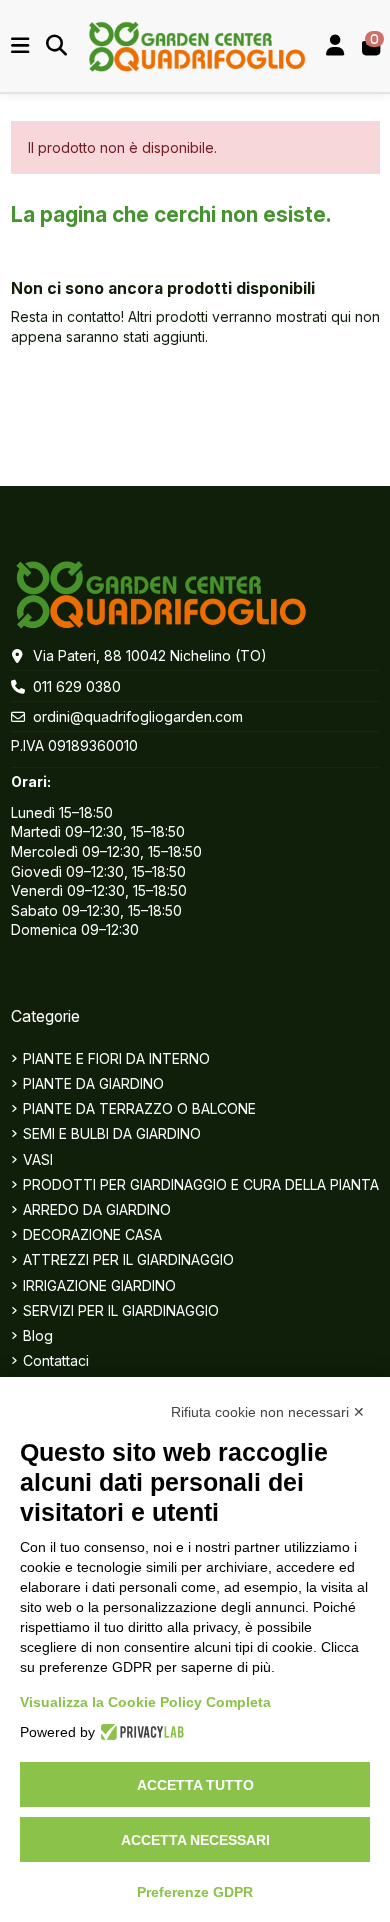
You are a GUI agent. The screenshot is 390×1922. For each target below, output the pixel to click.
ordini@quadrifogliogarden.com (138, 716)
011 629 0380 (77, 686)
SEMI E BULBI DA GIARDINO (112, 1133)
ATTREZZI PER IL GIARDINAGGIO (128, 1259)
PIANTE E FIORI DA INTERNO (116, 1058)
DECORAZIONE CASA (92, 1234)
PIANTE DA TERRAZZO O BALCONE (139, 1108)
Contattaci (56, 1360)
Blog (38, 1335)
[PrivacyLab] (139, 1732)
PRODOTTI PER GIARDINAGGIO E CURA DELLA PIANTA (201, 1184)
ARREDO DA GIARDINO (97, 1209)
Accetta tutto (195, 1785)
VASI (38, 1159)
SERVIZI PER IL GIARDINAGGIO (121, 1310)
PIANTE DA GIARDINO (93, 1083)
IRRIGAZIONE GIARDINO (99, 1285)
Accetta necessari (195, 1840)
